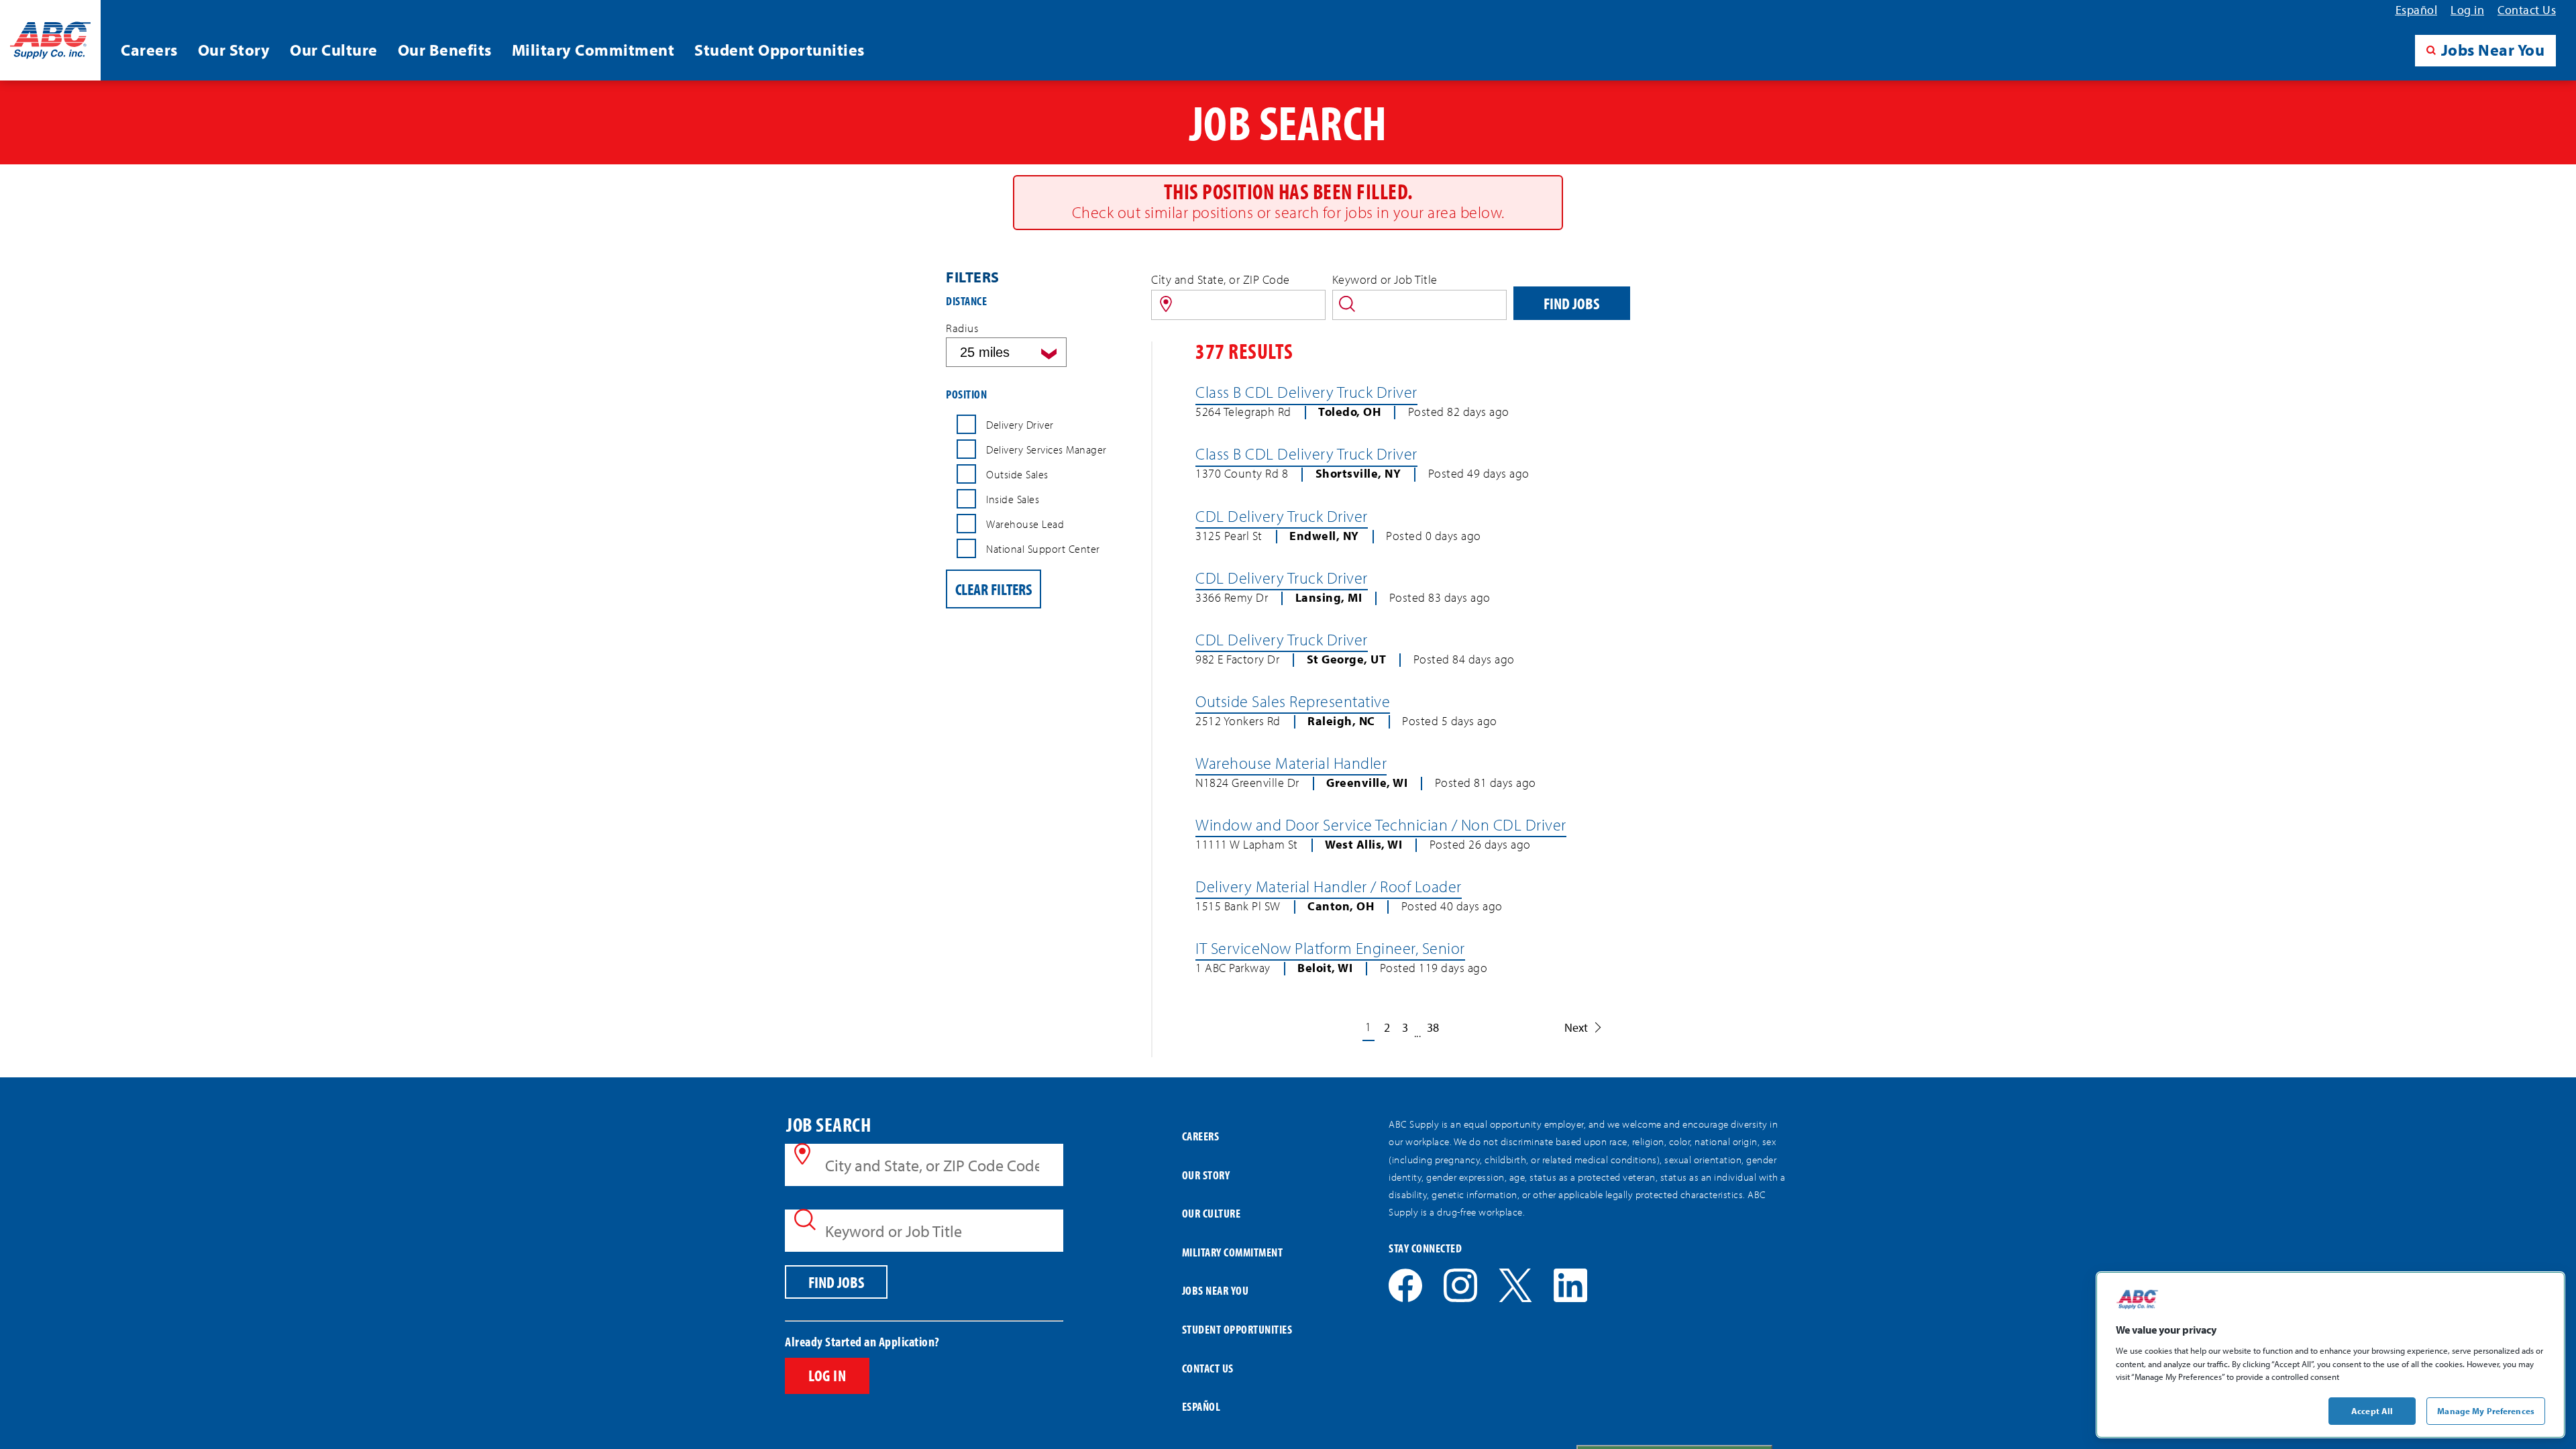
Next (1576, 1027)
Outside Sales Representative (1293, 701)
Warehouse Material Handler (1291, 763)
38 (1433, 1027)
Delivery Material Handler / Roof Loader (1329, 886)
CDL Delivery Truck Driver (1282, 516)
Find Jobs (1571, 303)
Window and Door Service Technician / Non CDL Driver (1381, 824)
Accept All (2372, 1410)
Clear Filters (994, 589)
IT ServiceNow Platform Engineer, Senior (1330, 948)
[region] (2330, 1355)
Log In (827, 1375)
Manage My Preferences (2486, 1410)
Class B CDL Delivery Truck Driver (1306, 392)
